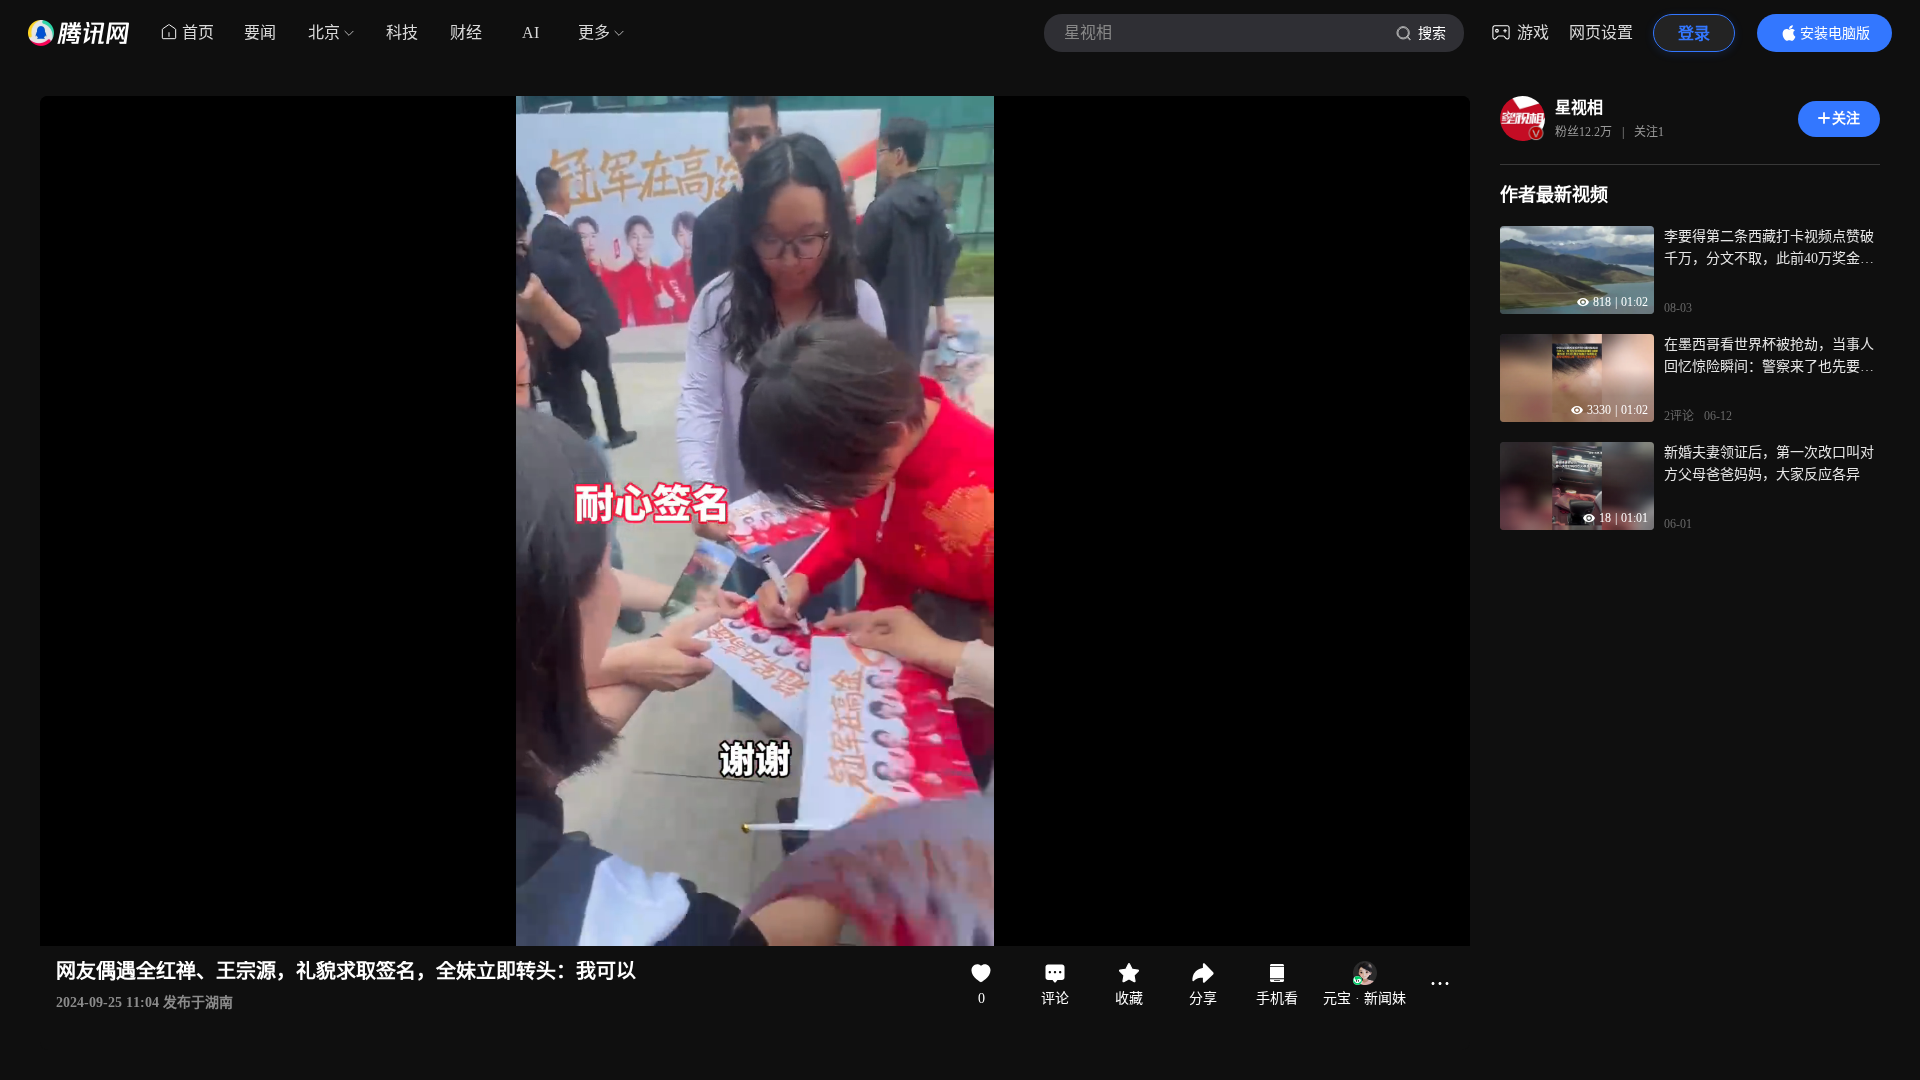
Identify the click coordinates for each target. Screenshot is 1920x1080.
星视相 (1579, 107)
